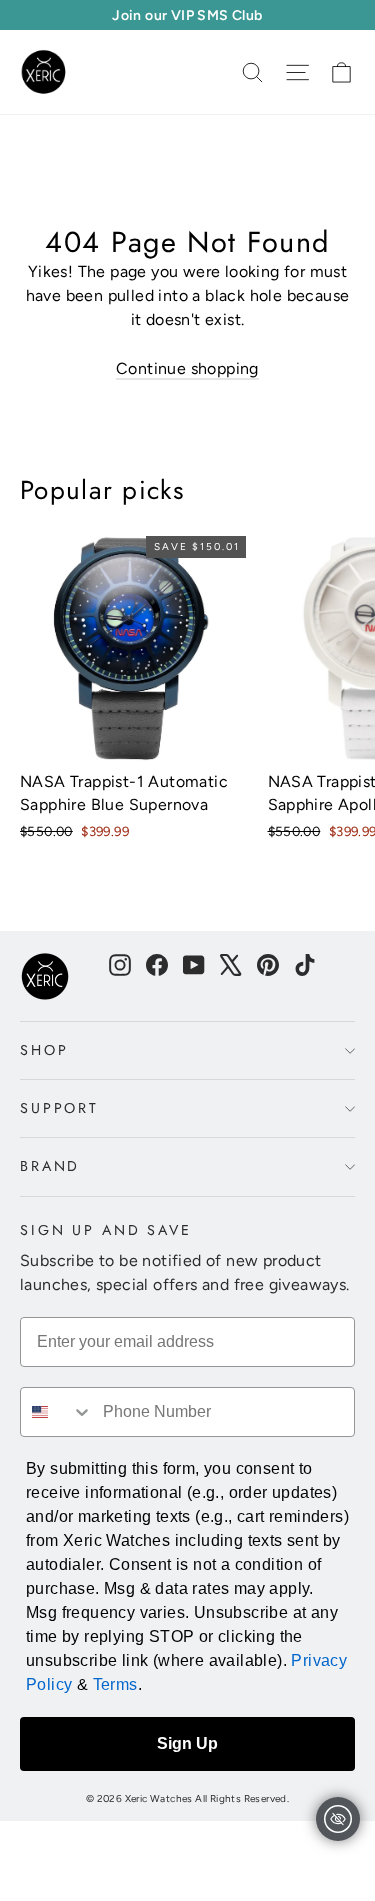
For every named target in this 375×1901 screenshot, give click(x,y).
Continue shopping (187, 368)
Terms (115, 1684)
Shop (44, 1050)
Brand (50, 1166)
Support (59, 1108)
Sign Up (187, 1743)
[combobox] (57, 1412)
